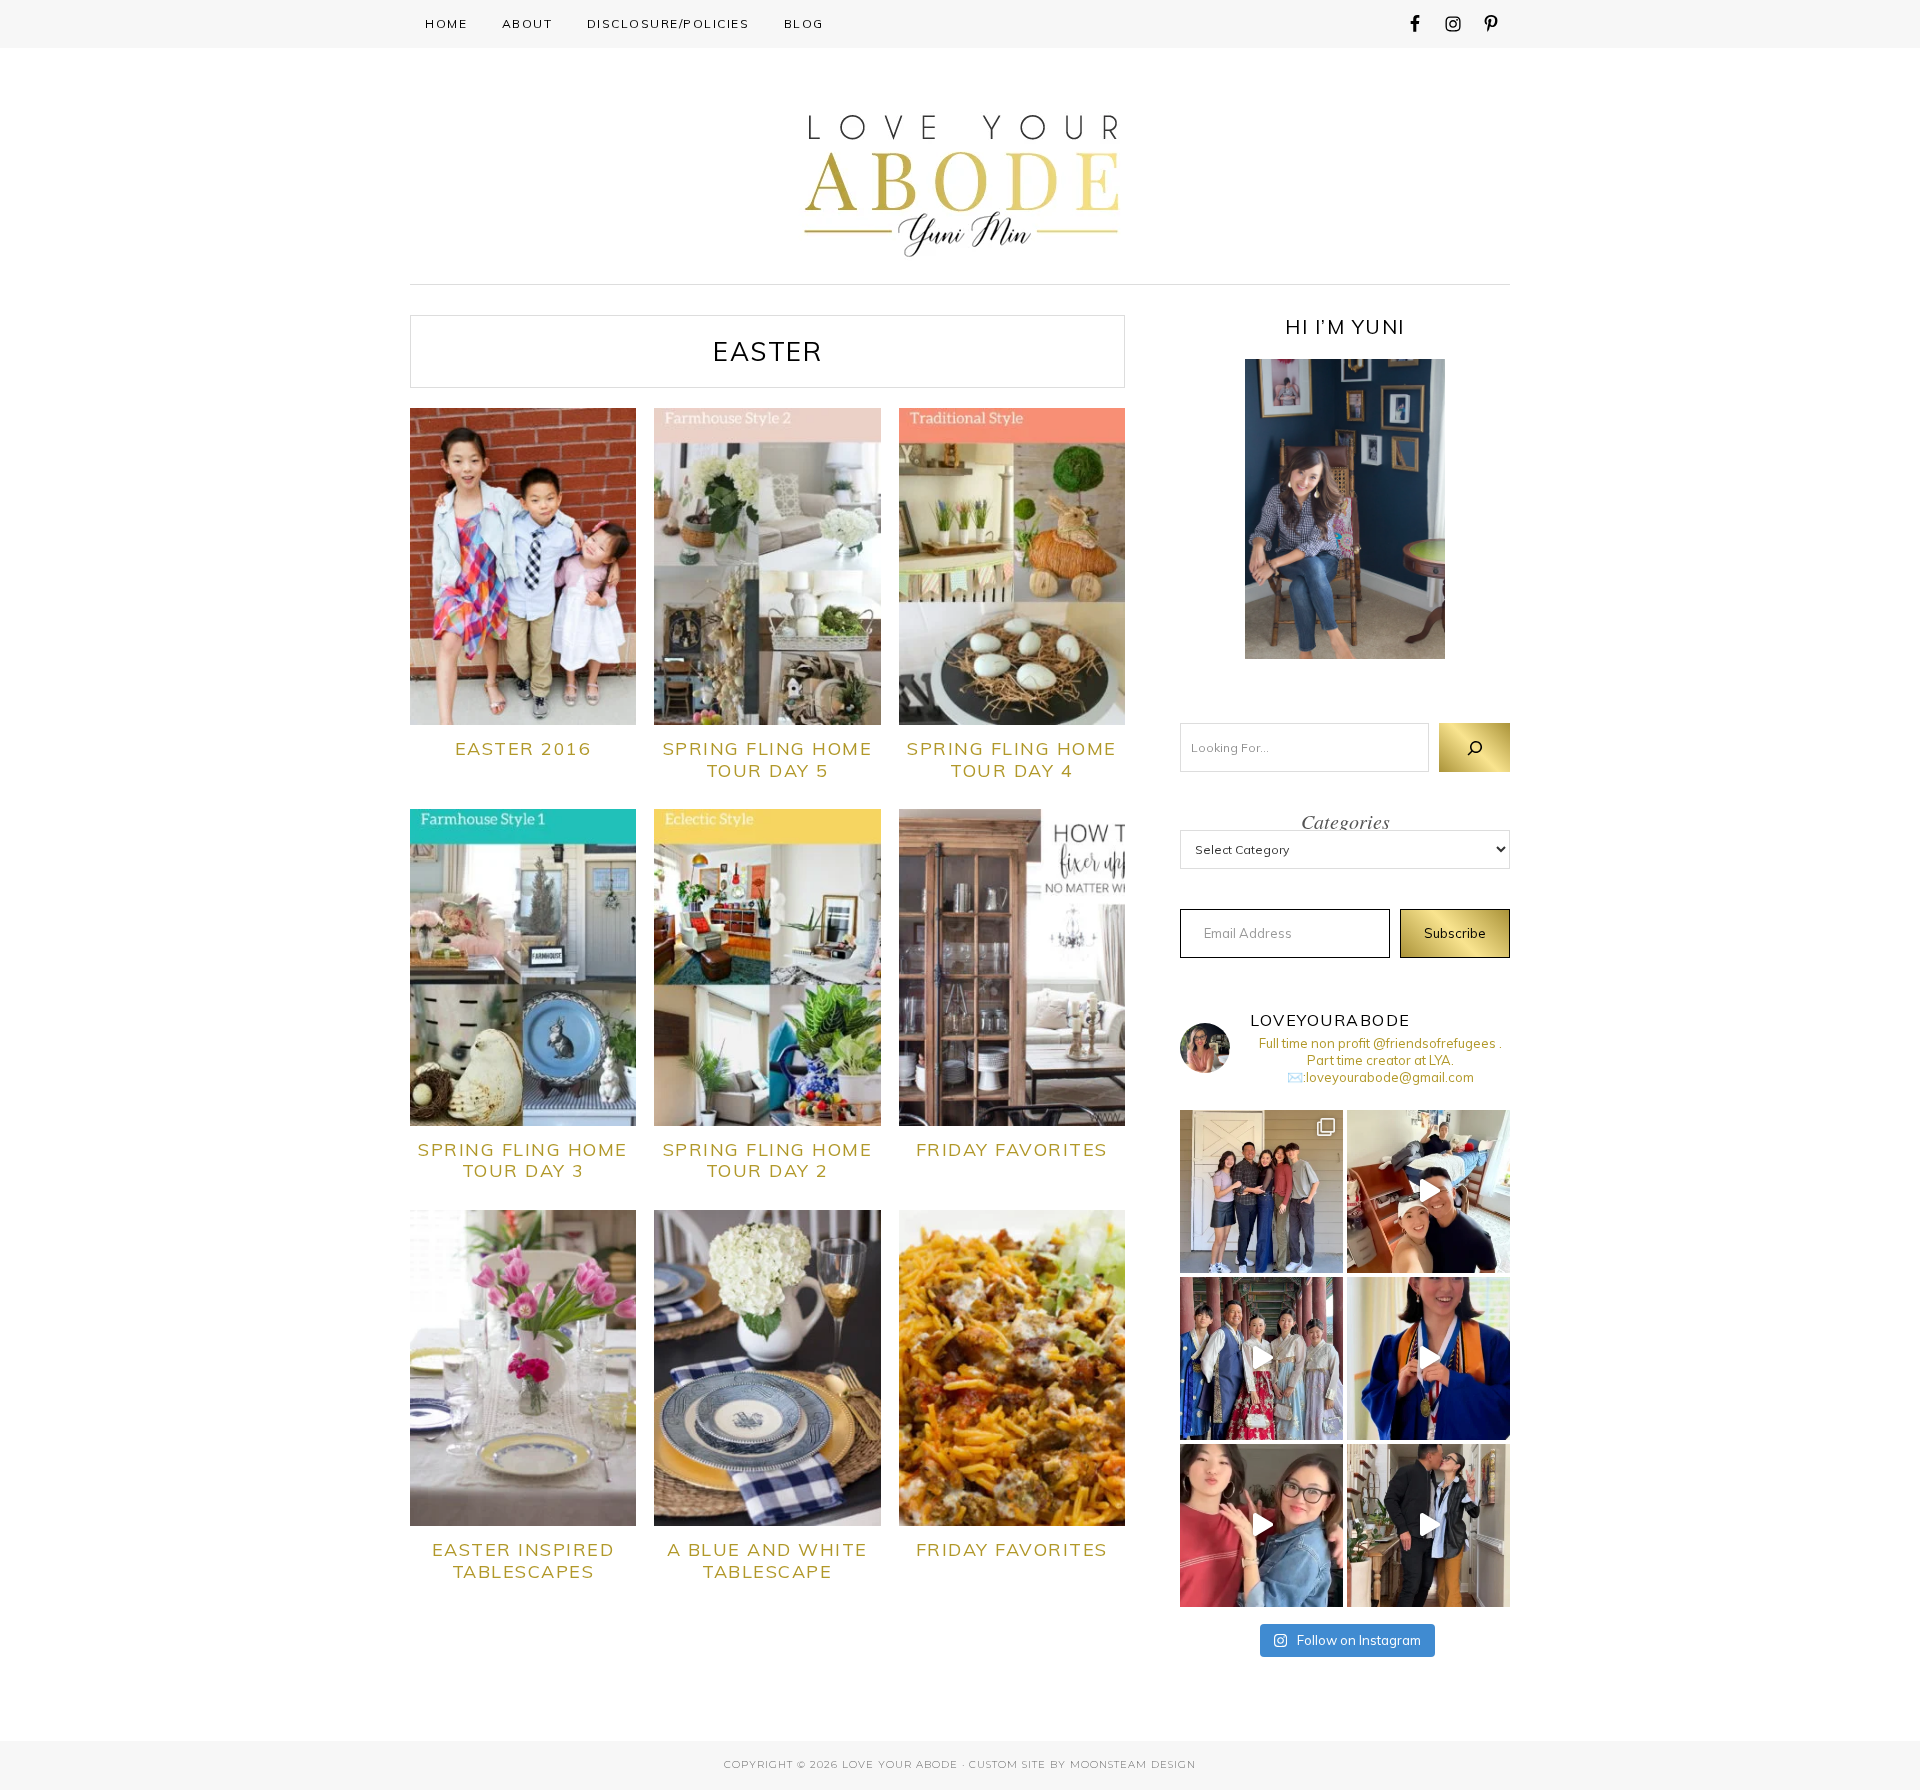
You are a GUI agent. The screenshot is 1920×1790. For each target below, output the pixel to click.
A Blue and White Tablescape (767, 1560)
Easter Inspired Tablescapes (523, 1560)
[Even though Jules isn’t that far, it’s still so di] (1428, 1191)
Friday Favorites (1012, 1149)
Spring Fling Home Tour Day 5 (768, 759)
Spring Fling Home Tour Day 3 (523, 1160)
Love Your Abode (960, 180)
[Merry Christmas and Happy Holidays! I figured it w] (1261, 1191)
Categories (1345, 821)
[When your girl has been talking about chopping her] (1261, 1525)
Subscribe (1455, 933)
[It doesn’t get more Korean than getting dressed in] (1261, 1358)
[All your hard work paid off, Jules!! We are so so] (1428, 1358)
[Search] (1474, 747)
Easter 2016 (523, 748)
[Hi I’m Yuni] (1345, 509)
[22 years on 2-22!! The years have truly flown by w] (1428, 1525)
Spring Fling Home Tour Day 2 (768, 1160)
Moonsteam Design (1133, 1764)
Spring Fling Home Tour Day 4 (1012, 759)
